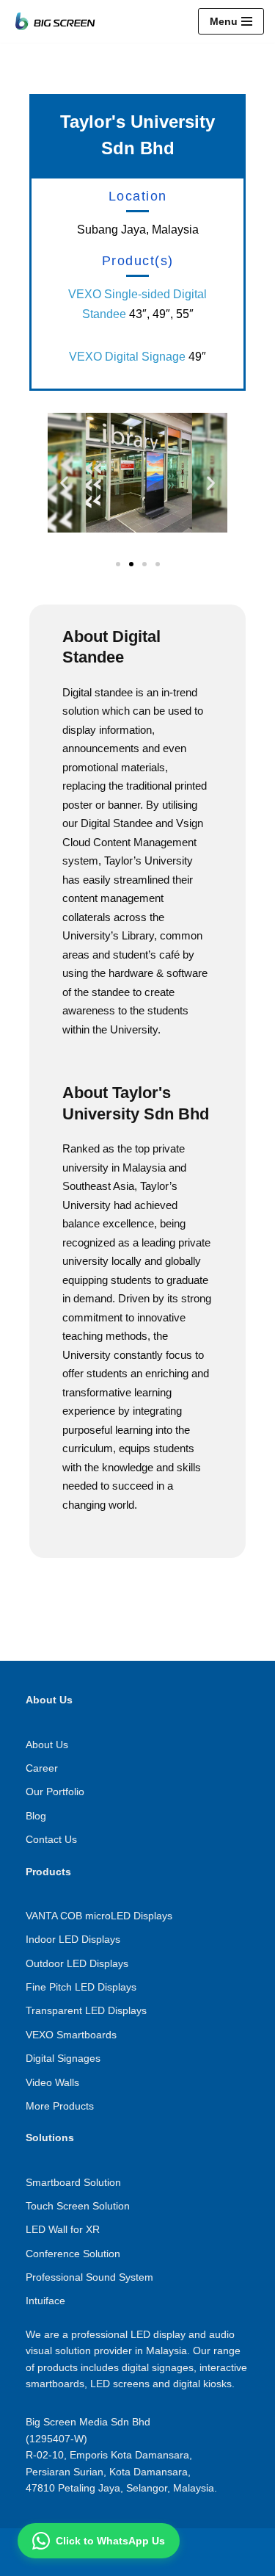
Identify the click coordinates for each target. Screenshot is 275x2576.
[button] (64, 483)
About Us (47, 1745)
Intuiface (45, 2301)
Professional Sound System (89, 2277)
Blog (36, 1816)
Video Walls (52, 2082)
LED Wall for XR (63, 2229)
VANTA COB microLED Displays (99, 1916)
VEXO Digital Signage (127, 357)
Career (42, 1768)
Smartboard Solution (73, 2182)
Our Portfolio (55, 1792)
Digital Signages (63, 2058)
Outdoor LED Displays (77, 1963)
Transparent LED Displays (86, 2010)
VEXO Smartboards (71, 2035)
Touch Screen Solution (78, 2206)
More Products (60, 2106)
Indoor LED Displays (73, 1939)
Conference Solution (73, 2254)
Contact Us (51, 1839)
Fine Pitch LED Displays (81, 1987)
